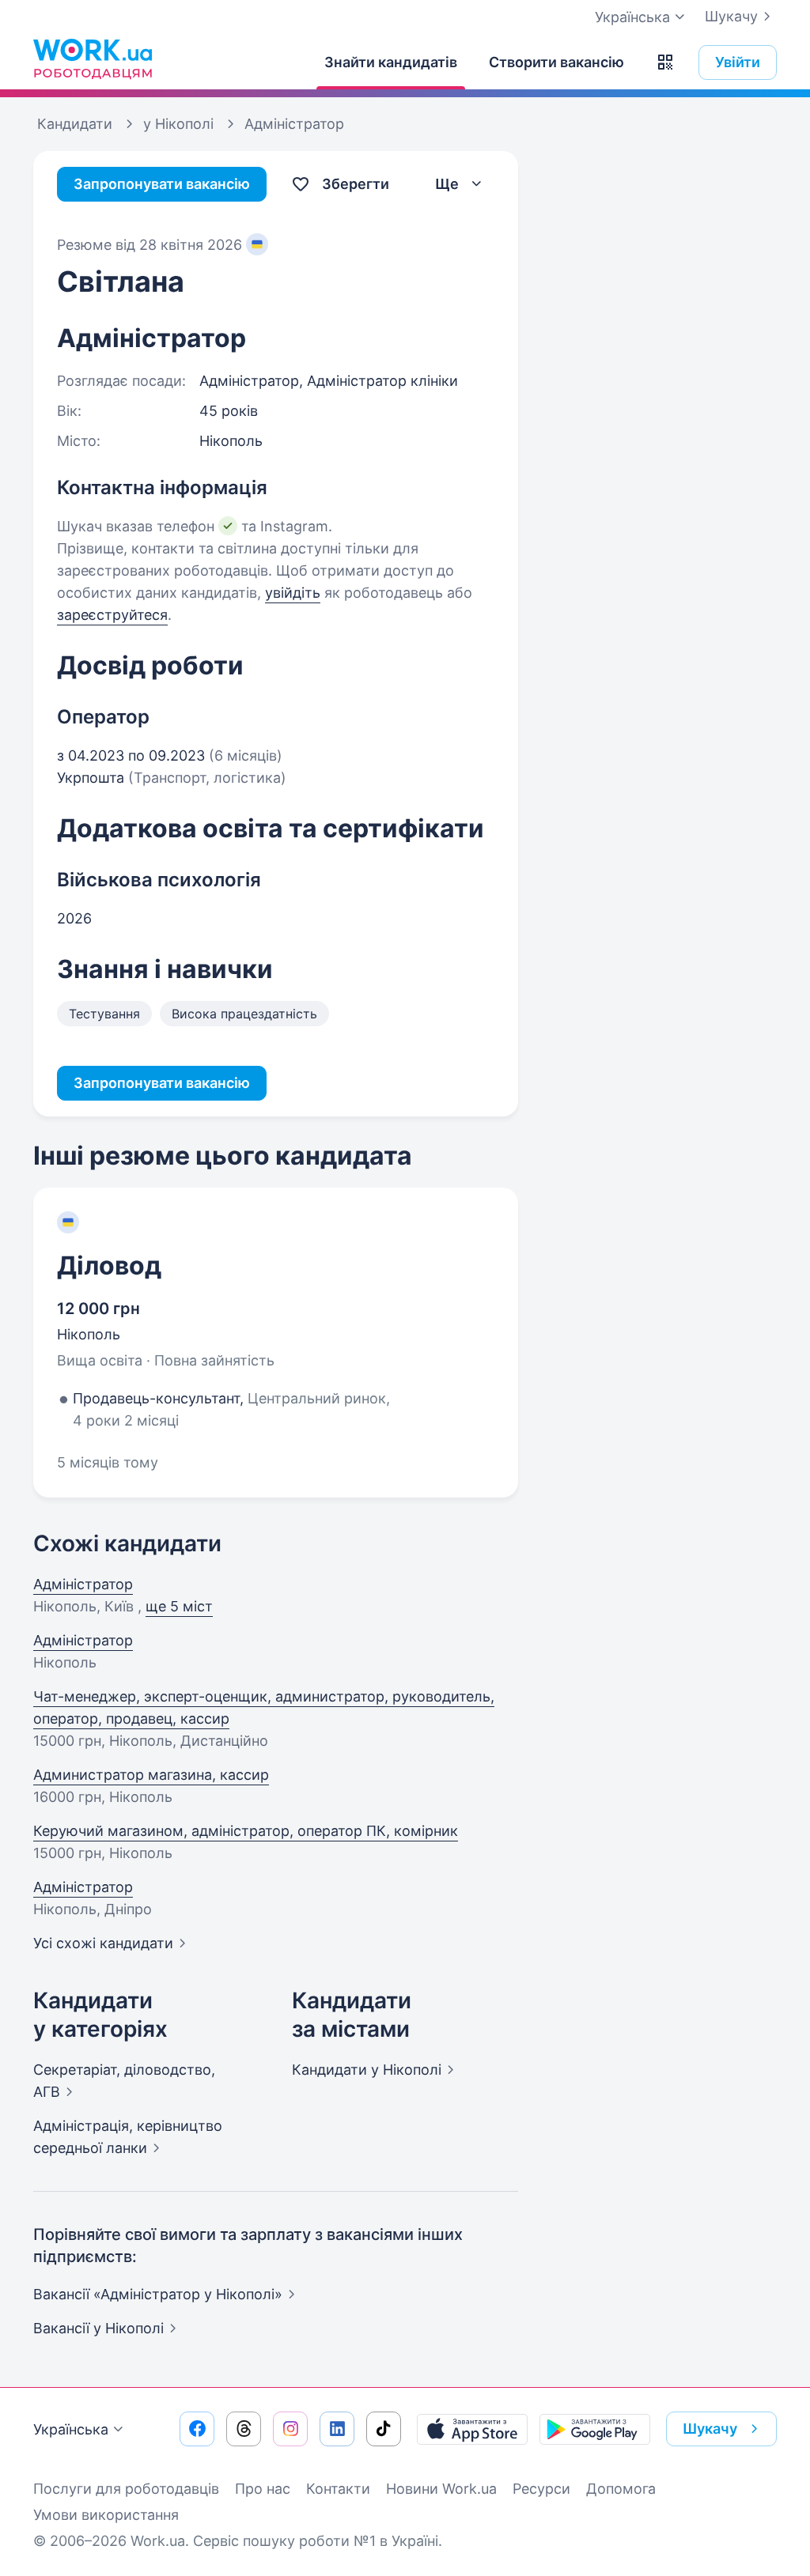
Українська (71, 2429)
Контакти (338, 2489)
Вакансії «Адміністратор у (158, 2294)
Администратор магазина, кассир (151, 1775)
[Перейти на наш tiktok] (384, 2429)
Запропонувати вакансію (162, 184)
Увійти (738, 62)
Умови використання (106, 2515)
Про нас (263, 2489)
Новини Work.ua (441, 2489)
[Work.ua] (93, 59)
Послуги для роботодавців (126, 2489)
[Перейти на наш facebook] (197, 2429)
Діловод (109, 1265)
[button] (665, 62)
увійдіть (293, 593)
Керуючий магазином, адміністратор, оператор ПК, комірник (246, 1831)
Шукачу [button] (710, 2429)
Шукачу (731, 16)
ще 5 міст (179, 1606)
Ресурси (541, 2489)
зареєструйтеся (112, 615)
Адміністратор (83, 1584)
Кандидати (367, 2070)
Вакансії (98, 2328)
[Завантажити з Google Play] (595, 2429)
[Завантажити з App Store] (472, 2429)
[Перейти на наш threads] (244, 2429)
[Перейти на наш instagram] (290, 2429)
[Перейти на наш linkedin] (337, 2429)
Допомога (621, 2489)
